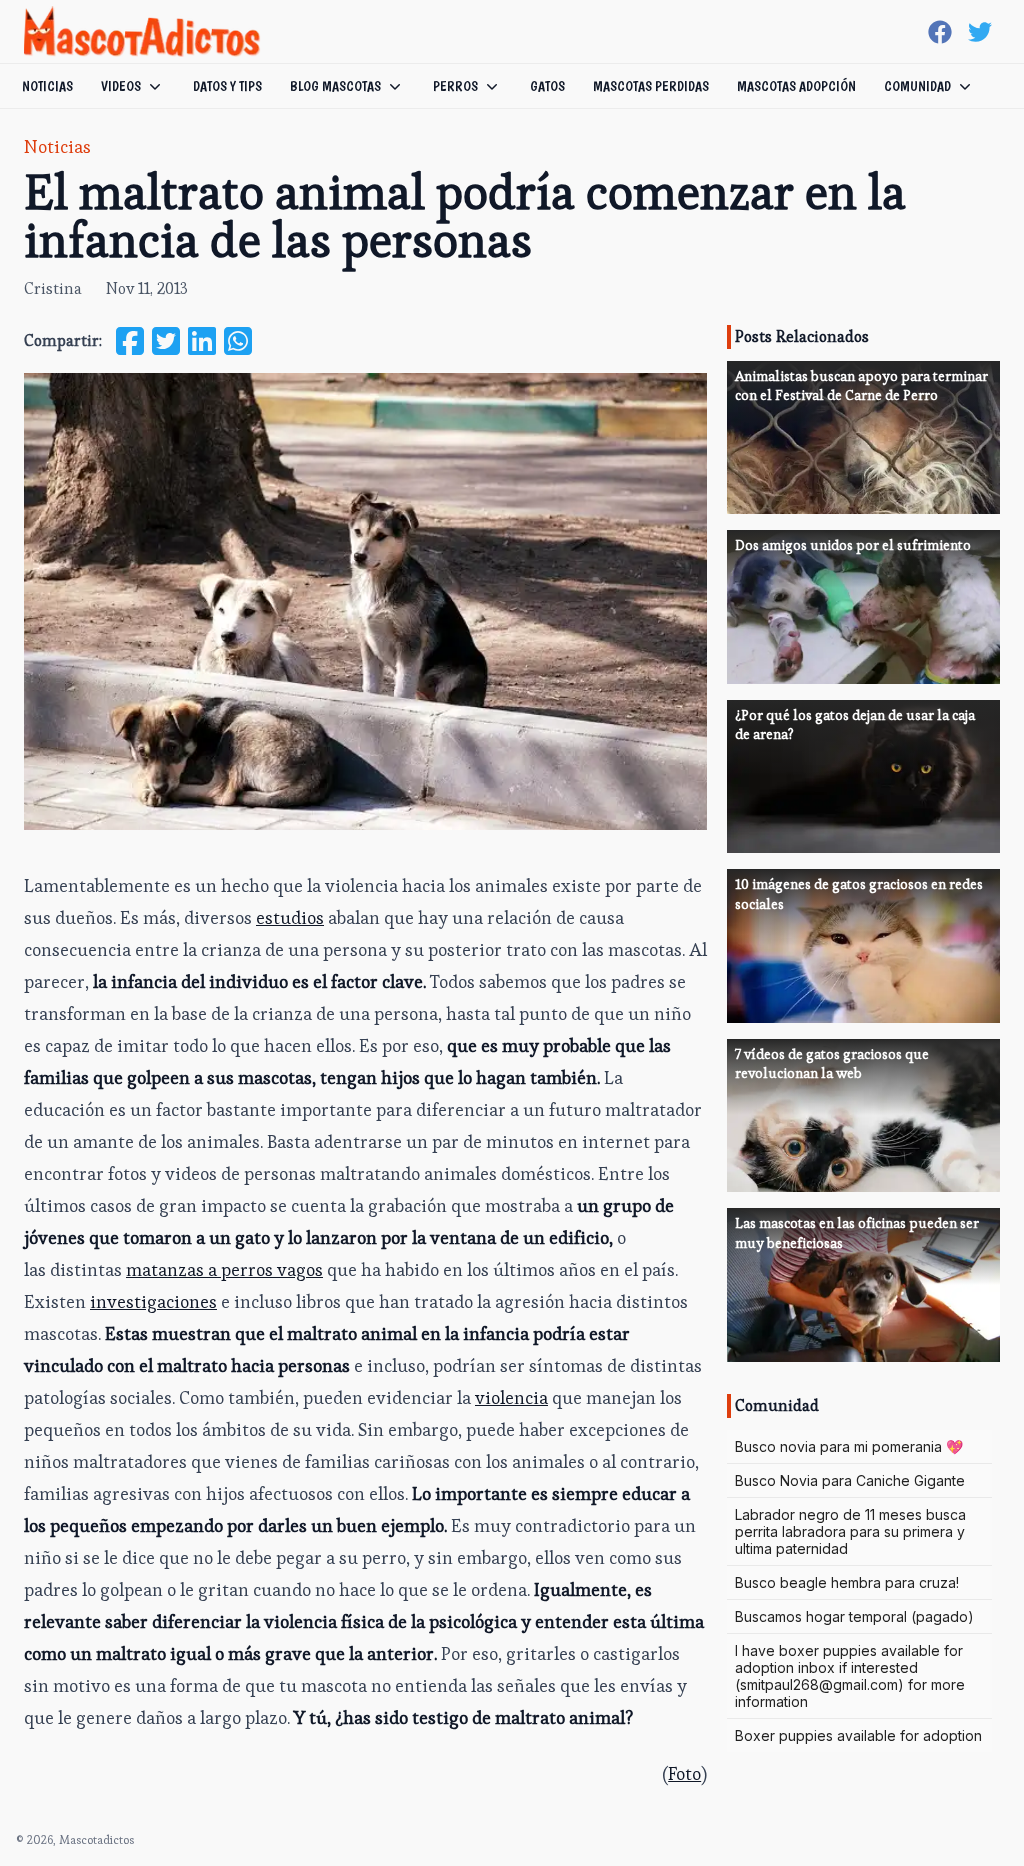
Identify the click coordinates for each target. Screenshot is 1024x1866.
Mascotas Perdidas (651, 86)
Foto (684, 1773)
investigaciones (153, 1301)
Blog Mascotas (335, 86)
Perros (455, 86)
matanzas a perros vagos (224, 1269)
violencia (511, 1397)
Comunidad (917, 86)
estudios (290, 917)
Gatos (547, 86)
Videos (121, 86)
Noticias (47, 86)
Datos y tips (227, 86)
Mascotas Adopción (796, 86)
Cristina (53, 288)
